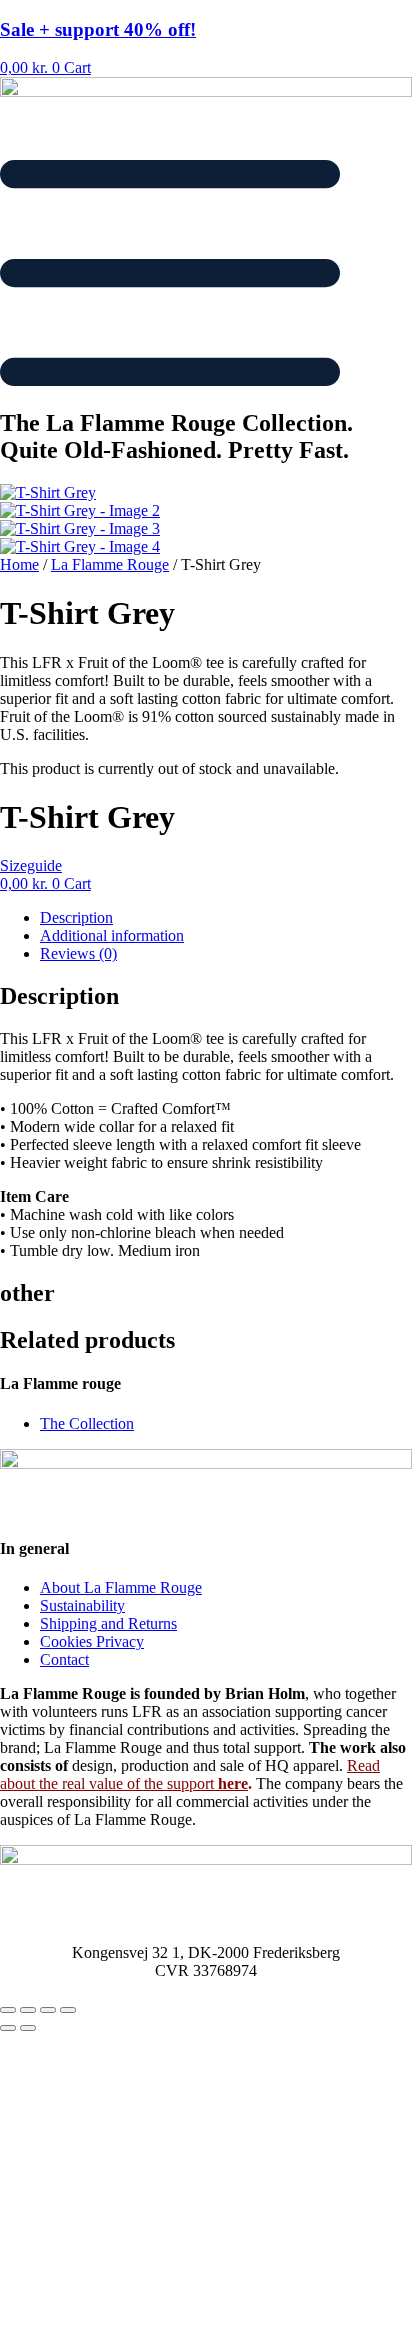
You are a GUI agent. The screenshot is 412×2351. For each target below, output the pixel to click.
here (231, 1783)
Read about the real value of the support (190, 1774)
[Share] (48, 2010)
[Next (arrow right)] (28, 2028)
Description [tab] (76, 917)
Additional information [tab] (112, 935)
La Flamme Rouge (110, 564)
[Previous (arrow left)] (8, 2028)
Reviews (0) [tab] (78, 953)
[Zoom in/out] (8, 2010)
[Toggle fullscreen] (28, 2010)
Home (19, 564)
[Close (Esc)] (68, 2010)
